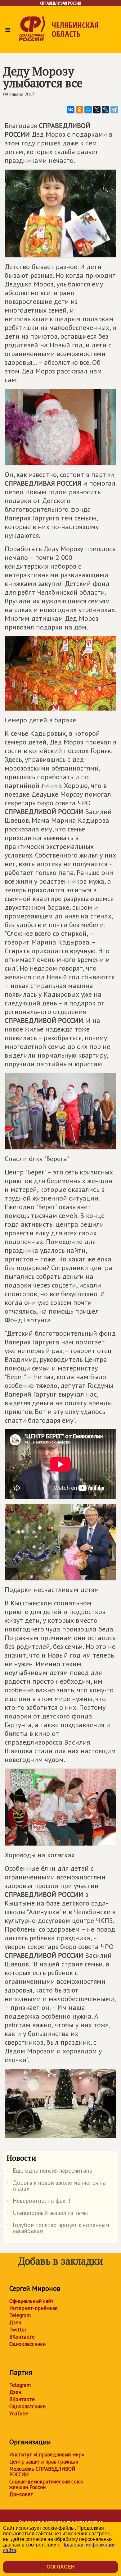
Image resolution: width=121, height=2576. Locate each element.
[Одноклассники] (79, 110)
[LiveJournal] (105, 110)
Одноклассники (27, 2344)
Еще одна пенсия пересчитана (49, 2172)
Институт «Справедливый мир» (47, 2455)
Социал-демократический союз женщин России (46, 2484)
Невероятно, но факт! (38, 2202)
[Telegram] (114, 110)
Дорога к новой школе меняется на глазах (56, 2186)
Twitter (18, 2330)
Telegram (20, 2315)
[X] (97, 110)
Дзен (15, 2322)
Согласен (61, 2567)
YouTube (19, 2414)
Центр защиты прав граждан (44, 2462)
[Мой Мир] (88, 110)
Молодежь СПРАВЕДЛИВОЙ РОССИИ (42, 2472)
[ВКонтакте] (71, 110)
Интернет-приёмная (33, 2308)
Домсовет (21, 2494)
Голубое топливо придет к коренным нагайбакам (58, 2228)
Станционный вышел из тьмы (47, 2214)
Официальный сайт (31, 2301)
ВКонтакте (22, 2337)
